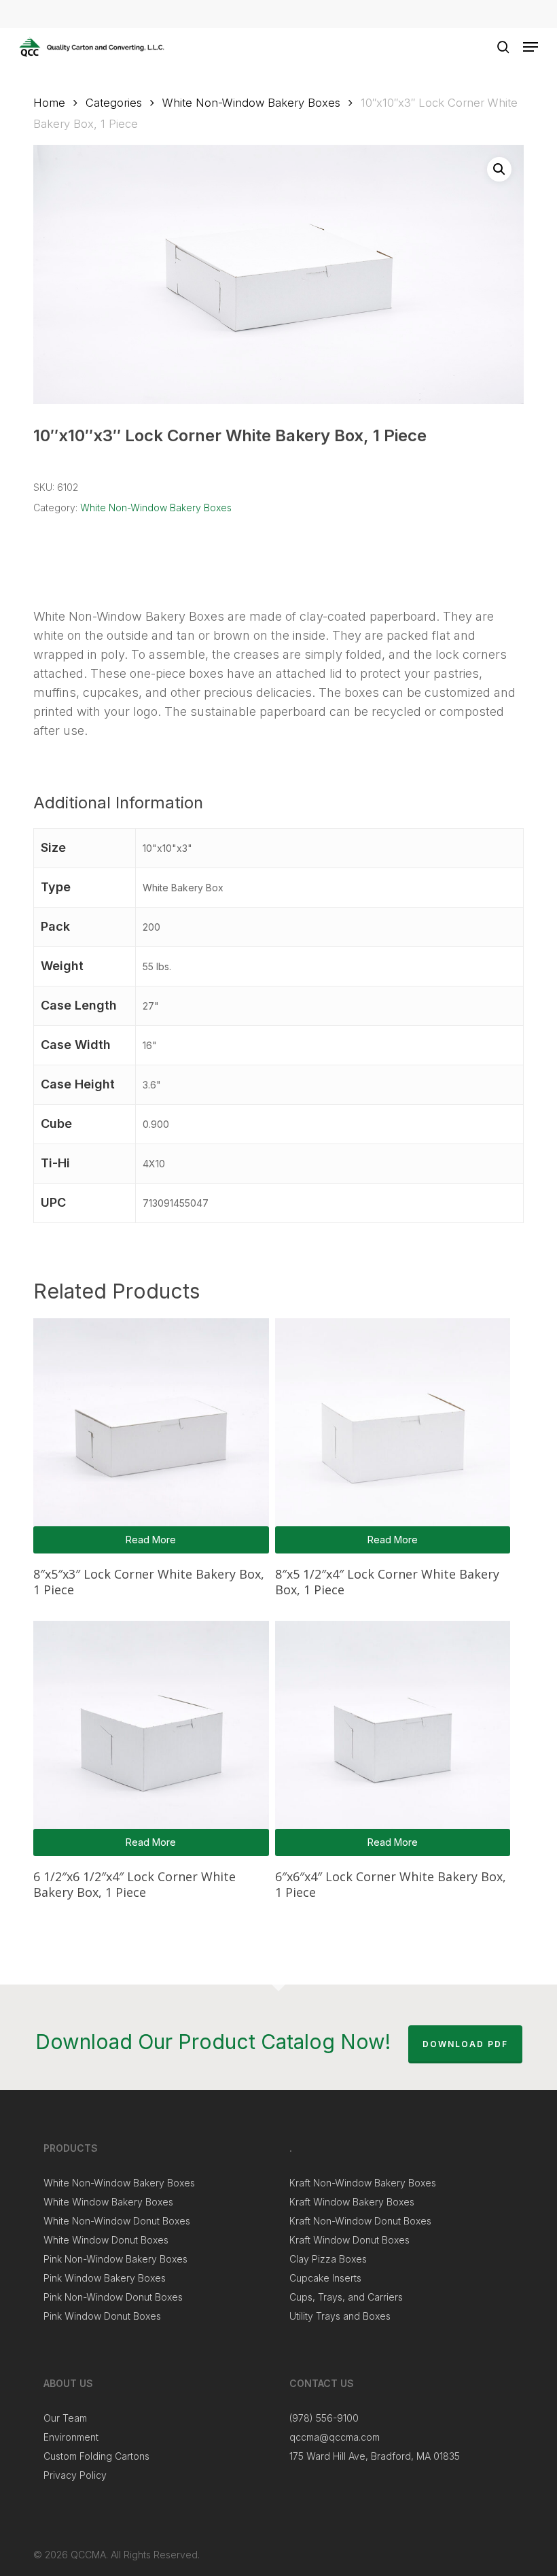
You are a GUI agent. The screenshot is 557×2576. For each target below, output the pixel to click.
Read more (151, 1540)
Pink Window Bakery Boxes (105, 2278)
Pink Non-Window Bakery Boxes (115, 2259)
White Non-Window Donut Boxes (117, 2221)
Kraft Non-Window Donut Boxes (360, 2221)
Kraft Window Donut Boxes (349, 2240)
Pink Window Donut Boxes (102, 2316)
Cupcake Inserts (325, 2278)
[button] (531, 47)
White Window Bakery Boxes (108, 2202)
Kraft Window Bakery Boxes (352, 2202)
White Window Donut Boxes (106, 2240)
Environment (71, 2437)
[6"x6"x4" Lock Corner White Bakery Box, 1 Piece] (393, 1738)
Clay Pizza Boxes (328, 2259)
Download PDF (465, 2044)
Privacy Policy (75, 2475)
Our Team (65, 2418)
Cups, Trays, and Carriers (346, 2297)
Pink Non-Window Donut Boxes (113, 2297)
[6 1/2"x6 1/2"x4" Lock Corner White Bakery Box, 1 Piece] (151, 1738)
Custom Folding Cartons (96, 2456)
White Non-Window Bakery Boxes (251, 103)
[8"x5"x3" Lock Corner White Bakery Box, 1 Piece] (151, 1436)
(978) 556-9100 (324, 2418)
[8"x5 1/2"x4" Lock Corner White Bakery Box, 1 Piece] (393, 1436)
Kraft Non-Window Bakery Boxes (363, 2183)
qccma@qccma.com (335, 2437)
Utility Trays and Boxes (340, 2316)
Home (49, 103)
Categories (114, 103)
